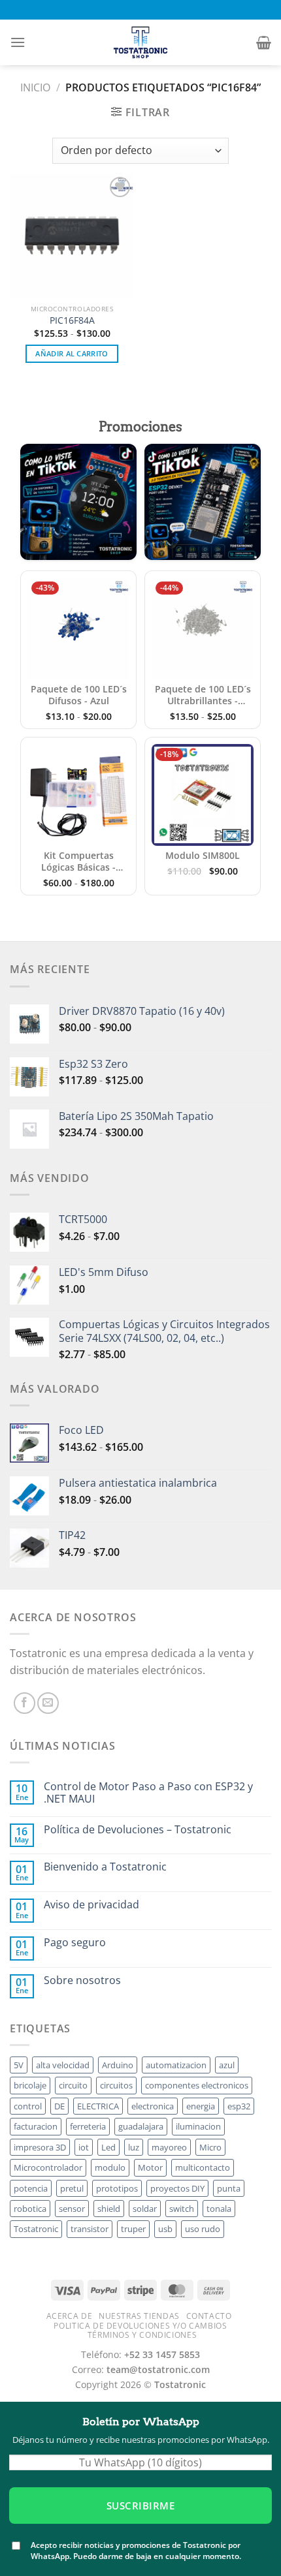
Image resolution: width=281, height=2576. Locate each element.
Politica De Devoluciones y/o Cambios (140, 2326)
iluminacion (198, 2126)
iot (84, 2147)
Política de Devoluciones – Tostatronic (138, 1830)
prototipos (117, 2188)
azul (227, 2065)
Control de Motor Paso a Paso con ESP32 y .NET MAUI (148, 1793)
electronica (153, 2106)
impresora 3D (40, 2147)
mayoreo (169, 2147)
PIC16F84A (72, 320)
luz (134, 2147)
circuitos (116, 2085)
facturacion (36, 2126)
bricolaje (30, 2085)
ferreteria (88, 2126)
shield (109, 2209)
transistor (90, 2229)
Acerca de (70, 2316)
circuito (73, 2085)
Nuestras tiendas (139, 2316)
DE (59, 2106)
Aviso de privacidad (91, 1905)
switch (182, 2209)
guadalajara (141, 2126)
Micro (210, 2147)
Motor (150, 2167)
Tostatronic (36, 2229)
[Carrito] (264, 42)
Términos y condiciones (142, 2335)
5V (19, 2065)
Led (108, 2147)
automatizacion (176, 2065)
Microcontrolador (48, 2167)
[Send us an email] (48, 1703)
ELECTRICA (98, 2106)
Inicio (35, 87)
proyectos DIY (177, 2188)
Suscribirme (140, 2506)
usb (165, 2229)
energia (201, 2106)
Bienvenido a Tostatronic (105, 1867)
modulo (110, 2167)
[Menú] (18, 42)
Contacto (209, 2316)
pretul (72, 2188)
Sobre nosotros (82, 1980)
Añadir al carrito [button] (72, 353)
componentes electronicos (197, 2085)
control (28, 2106)
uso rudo (203, 2229)
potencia (31, 2188)
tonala (219, 2209)
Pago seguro (75, 1943)
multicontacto (203, 2167)
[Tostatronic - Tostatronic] (140, 42)
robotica (30, 2209)
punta (229, 2188)
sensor (72, 2209)
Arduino (118, 2065)
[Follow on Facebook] (25, 1703)
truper (133, 2229)
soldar (145, 2209)
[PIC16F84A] (72, 236)
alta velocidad (63, 2065)
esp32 (239, 2106)
